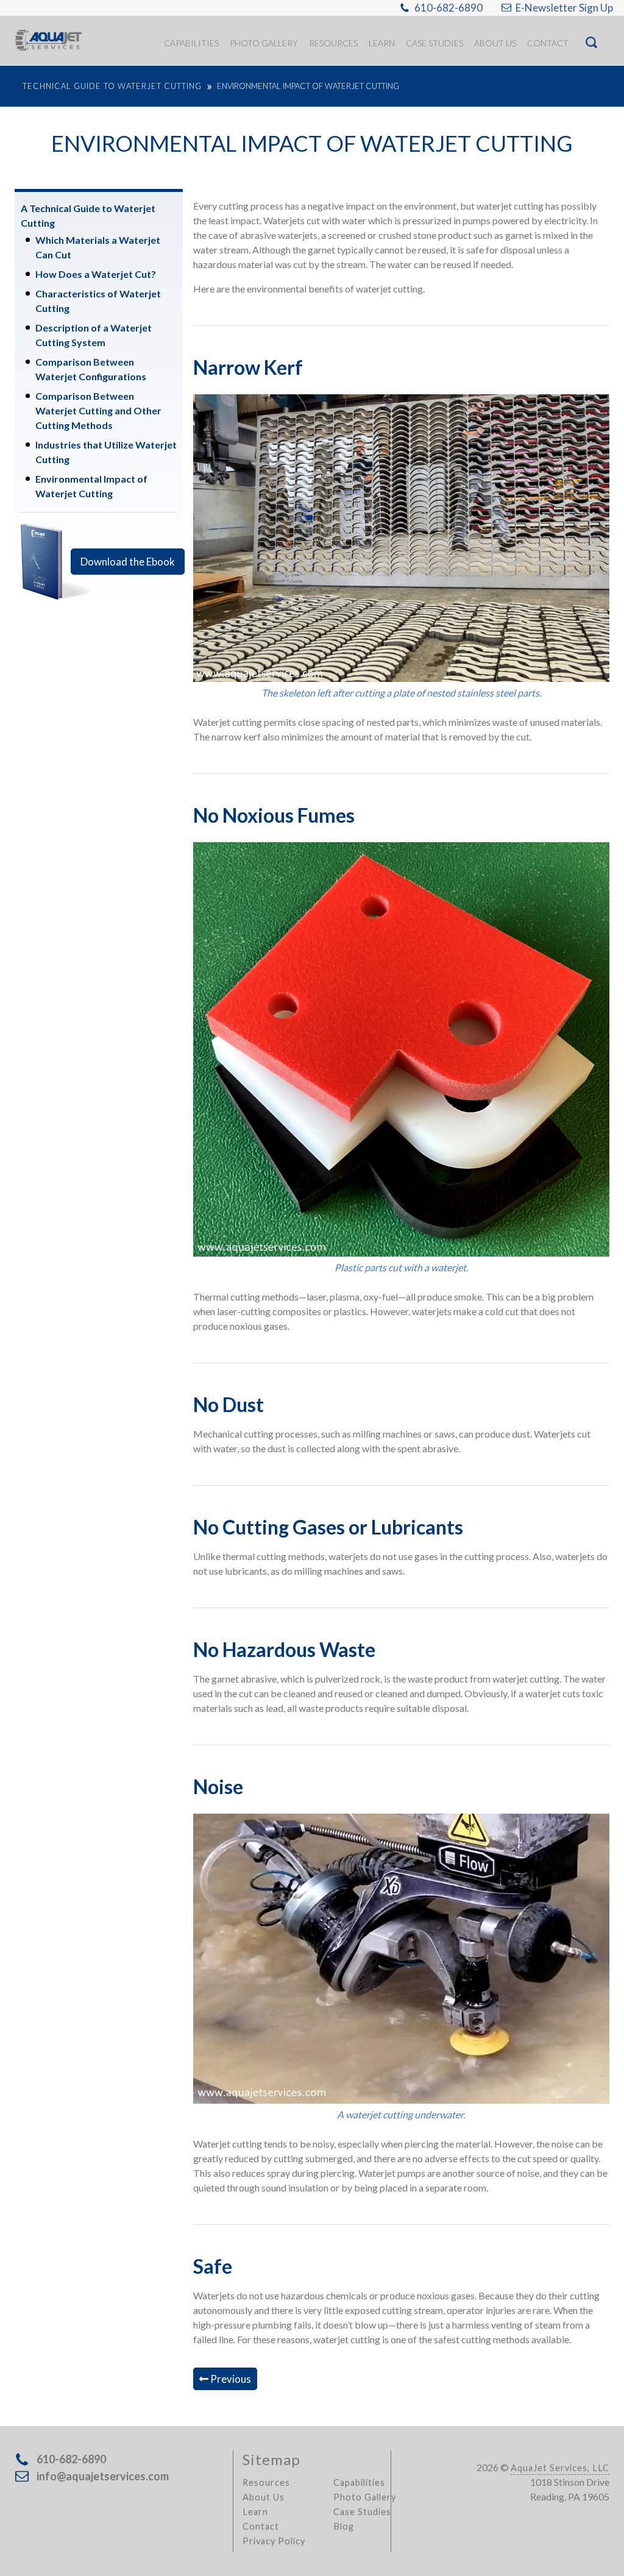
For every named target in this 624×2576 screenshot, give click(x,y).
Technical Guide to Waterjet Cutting (112, 86)
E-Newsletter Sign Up (564, 8)
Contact (261, 2526)
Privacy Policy (274, 2541)
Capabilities (359, 2482)
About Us (264, 2497)
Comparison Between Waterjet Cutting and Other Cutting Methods (98, 410)
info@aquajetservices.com (103, 2476)
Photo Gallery (365, 2497)
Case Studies (362, 2512)
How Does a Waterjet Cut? (96, 274)
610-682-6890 (448, 8)
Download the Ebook (128, 562)
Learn (255, 2512)
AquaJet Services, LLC (560, 2468)
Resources (266, 2482)
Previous (230, 2379)
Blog (344, 2526)
